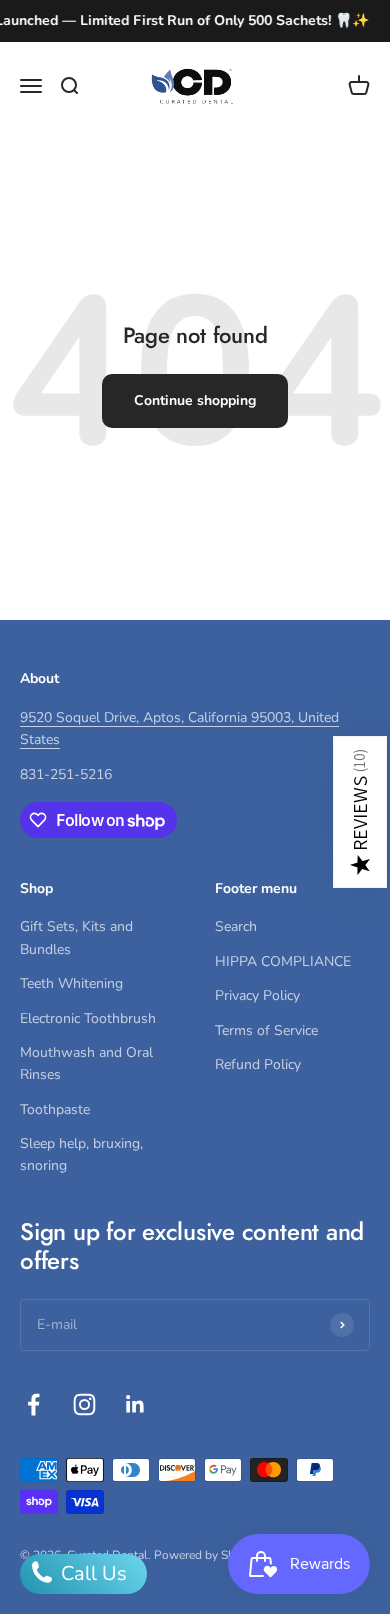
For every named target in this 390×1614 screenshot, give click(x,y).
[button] (360, 812)
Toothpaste (55, 1109)
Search (236, 926)
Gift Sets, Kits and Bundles (76, 937)
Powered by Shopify (208, 1555)
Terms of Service (266, 1030)
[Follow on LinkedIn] (135, 1404)
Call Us (91, 1573)
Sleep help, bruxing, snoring (81, 1154)
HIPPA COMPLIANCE (283, 961)
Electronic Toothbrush (88, 1018)
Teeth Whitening (71, 983)
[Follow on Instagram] (84, 1404)
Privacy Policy (257, 995)
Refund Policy (258, 1064)
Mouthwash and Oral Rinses (86, 1063)
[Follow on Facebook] (33, 1404)
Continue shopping (195, 400)
